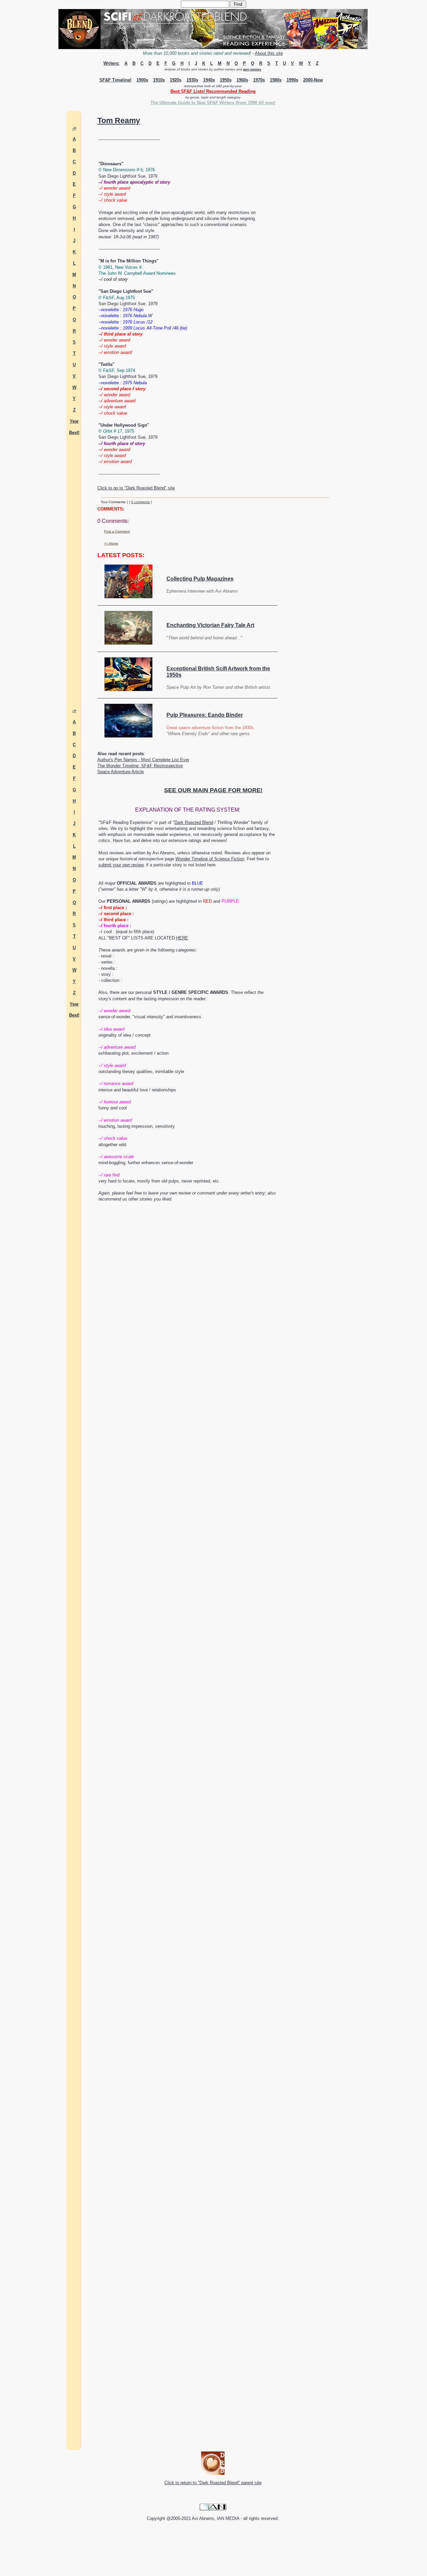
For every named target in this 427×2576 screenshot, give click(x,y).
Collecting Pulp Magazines (200, 579)
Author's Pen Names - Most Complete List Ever (143, 760)
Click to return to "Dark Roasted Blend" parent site (213, 2483)
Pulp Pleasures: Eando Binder (205, 715)
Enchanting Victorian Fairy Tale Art (210, 625)
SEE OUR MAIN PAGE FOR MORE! (213, 790)
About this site (269, 53)
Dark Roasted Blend (194, 822)
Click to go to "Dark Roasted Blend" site (136, 488)
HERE (182, 938)
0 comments (140, 502)
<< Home (111, 543)
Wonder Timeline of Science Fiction (210, 859)
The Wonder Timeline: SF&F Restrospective (140, 766)
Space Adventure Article (121, 772)
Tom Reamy (119, 121)
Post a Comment (117, 531)
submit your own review (121, 865)
